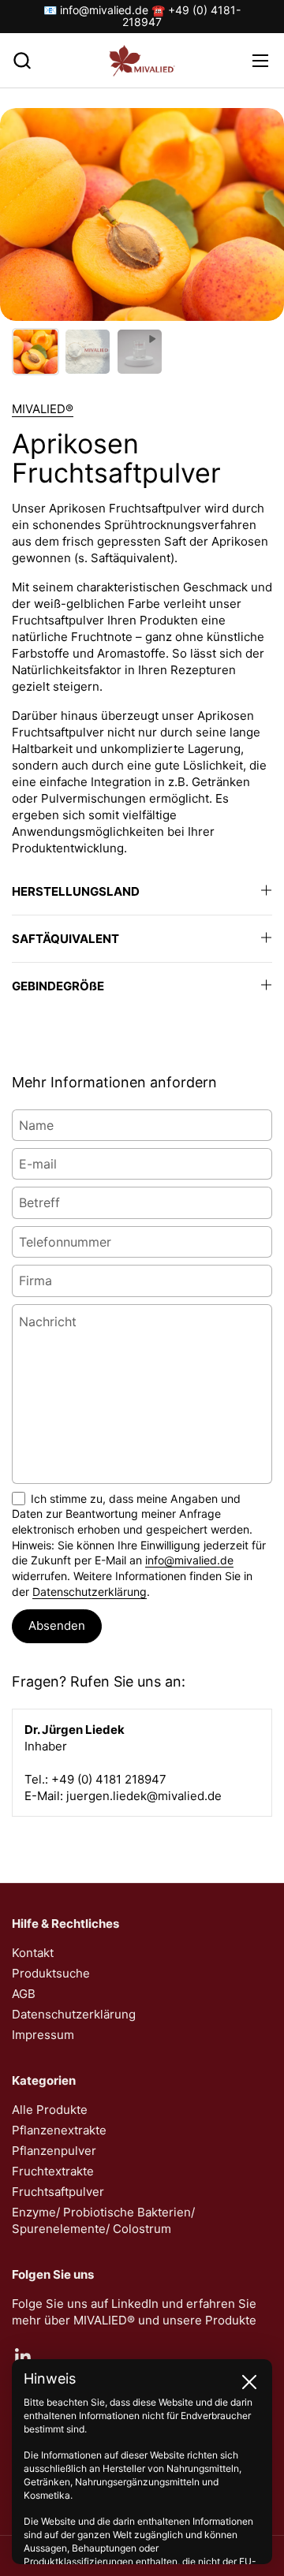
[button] (22, 60)
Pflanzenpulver (54, 2151)
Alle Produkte (50, 2110)
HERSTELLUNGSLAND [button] (76, 891)
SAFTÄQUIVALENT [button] (65, 939)
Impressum (43, 2035)
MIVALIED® (43, 409)
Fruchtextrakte (53, 2171)
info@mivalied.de (189, 1560)
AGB (24, 1994)
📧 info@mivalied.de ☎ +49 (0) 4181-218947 (142, 16)
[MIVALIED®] (142, 61)
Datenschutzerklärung (90, 1592)
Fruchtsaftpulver (58, 2192)
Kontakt (33, 1953)
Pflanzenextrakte (59, 2130)
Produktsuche (51, 1973)
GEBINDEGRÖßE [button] (58, 986)
